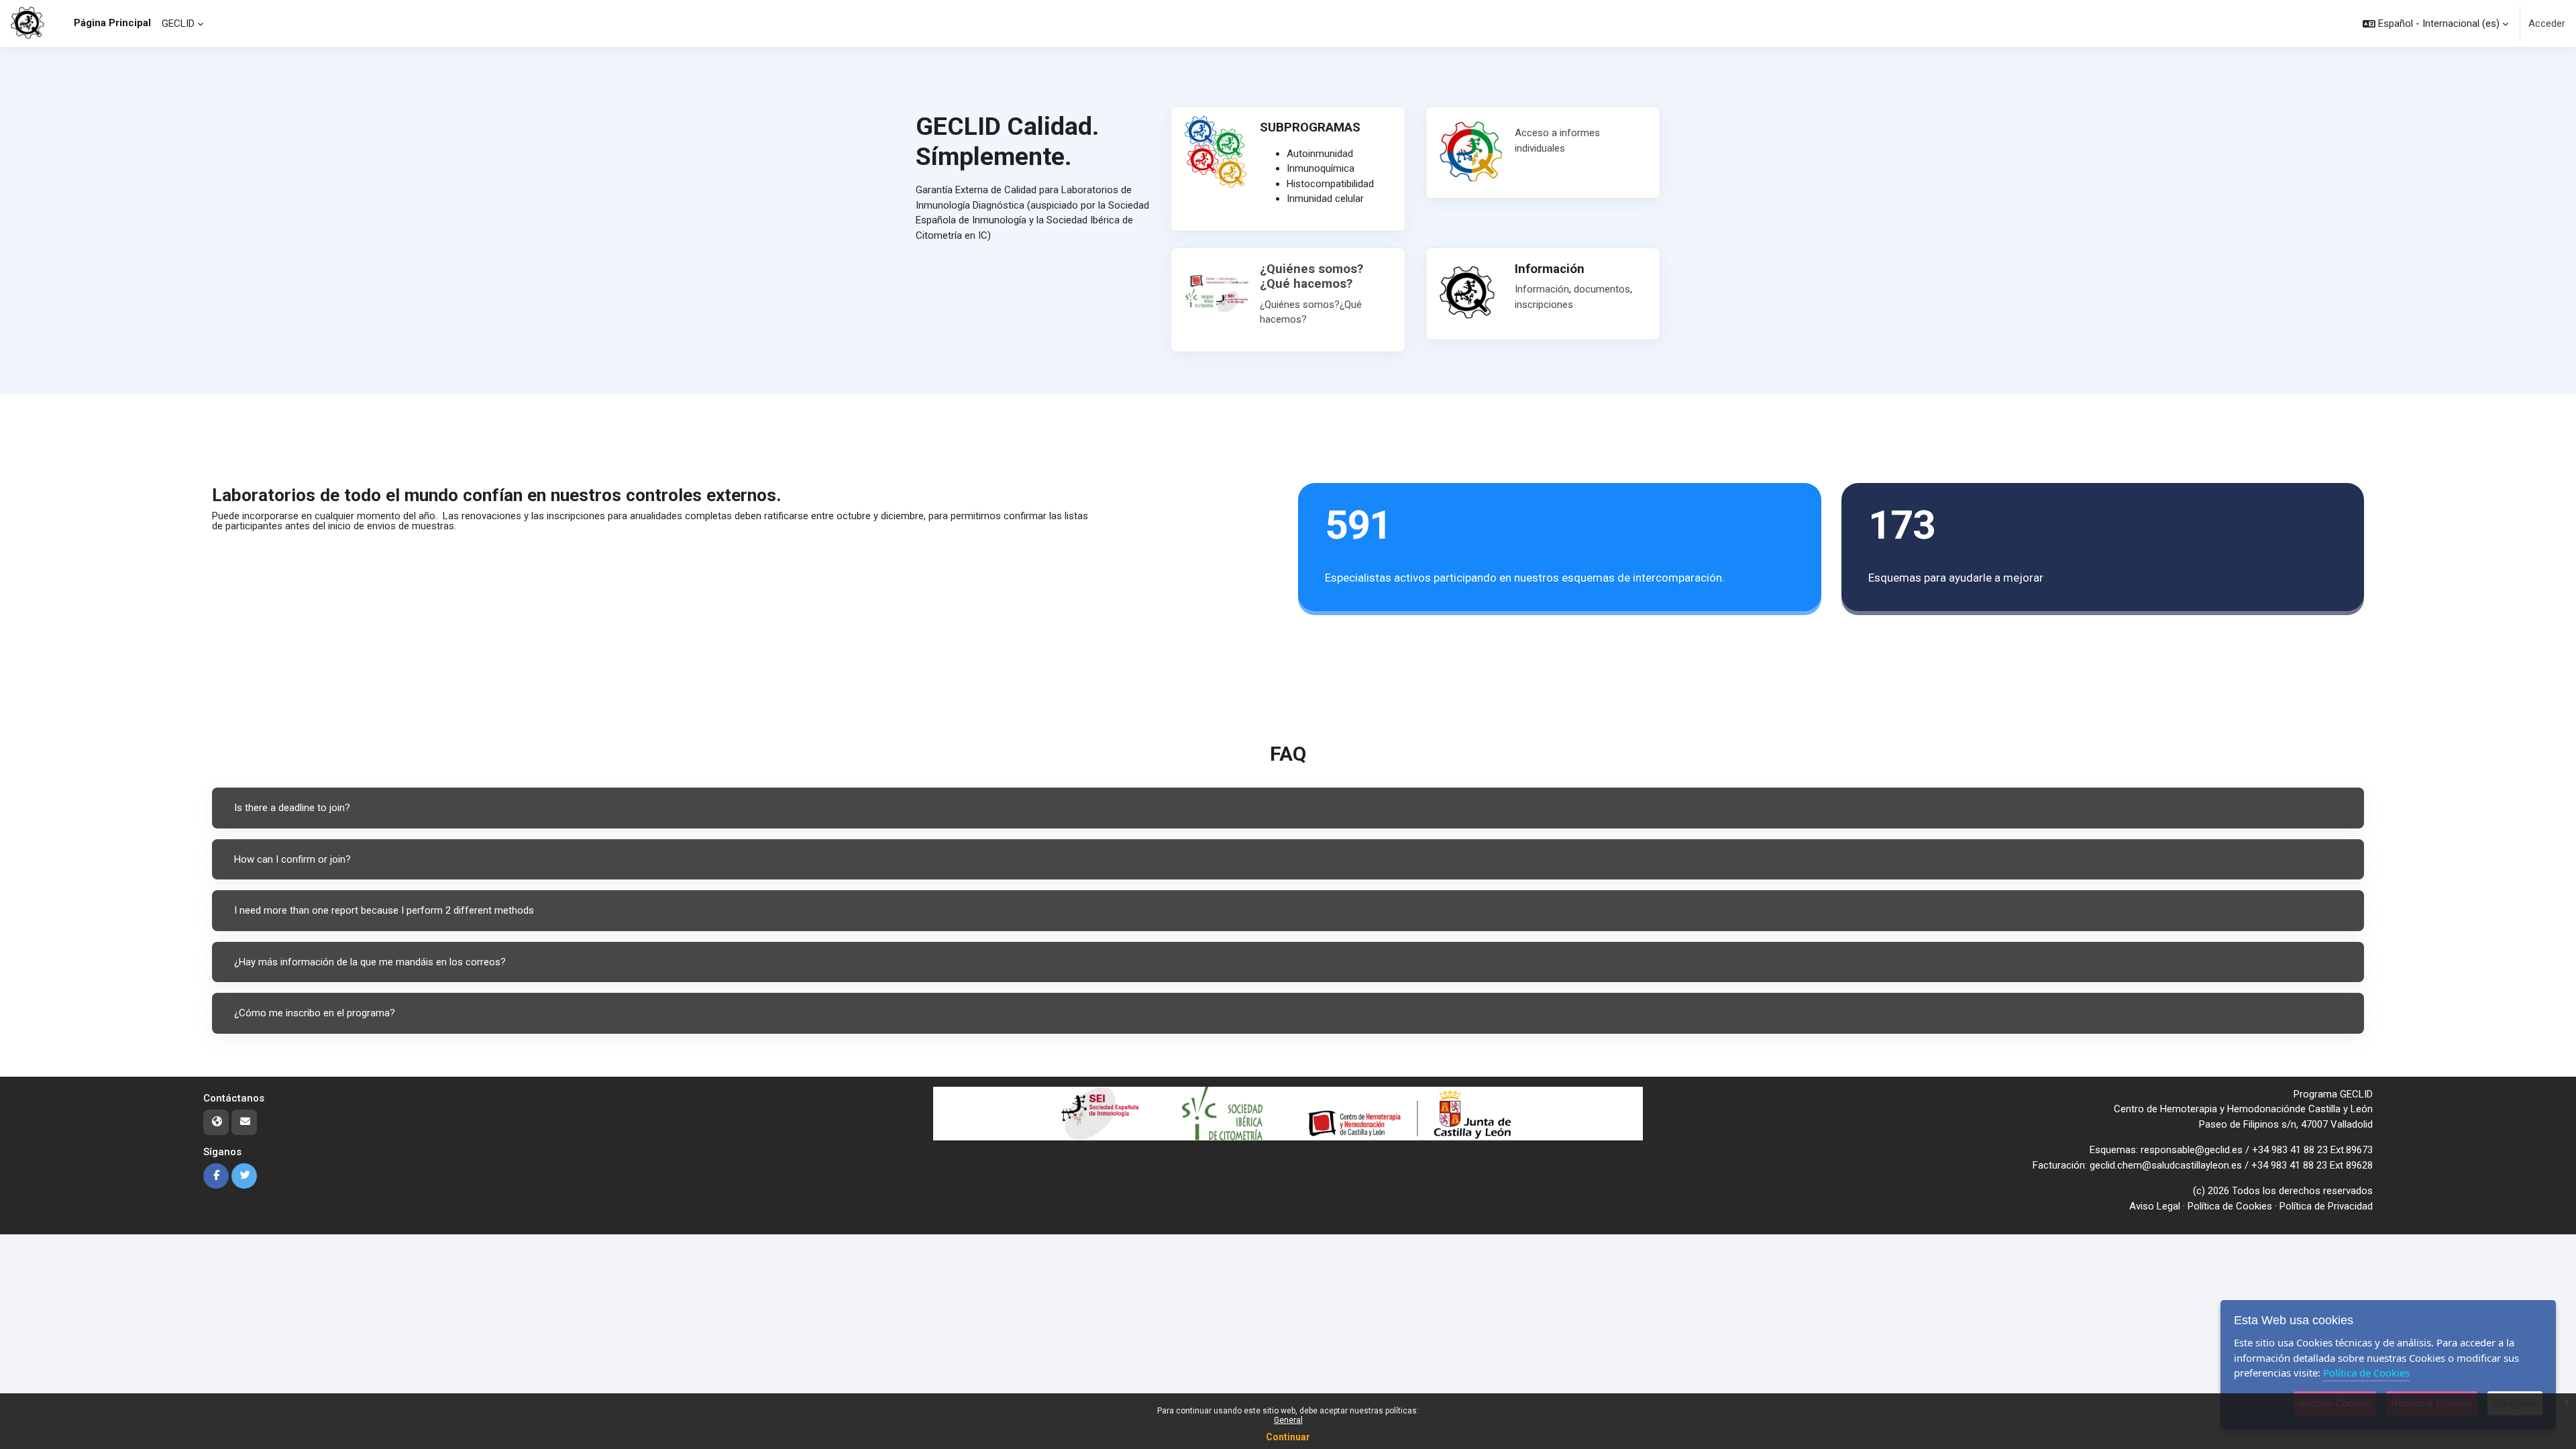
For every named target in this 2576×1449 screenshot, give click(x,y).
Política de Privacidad (2326, 1206)
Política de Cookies (2230, 1206)
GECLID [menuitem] (178, 23)
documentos (1602, 289)
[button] (2435, 23)
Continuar (1288, 1437)
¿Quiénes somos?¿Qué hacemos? (1311, 277)
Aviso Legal (2155, 1206)
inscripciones (1544, 305)
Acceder (2547, 23)
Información (1542, 289)
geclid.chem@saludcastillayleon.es (2166, 1165)
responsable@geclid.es (2192, 1150)
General (1288, 1420)
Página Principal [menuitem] (112, 23)
